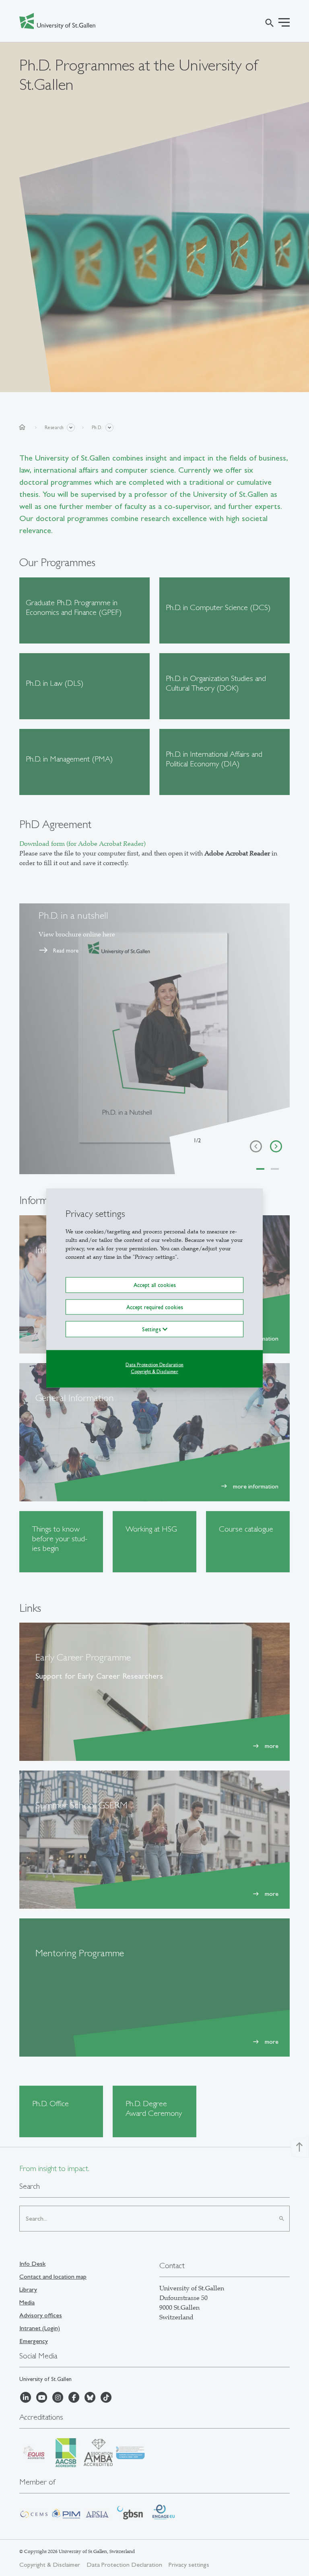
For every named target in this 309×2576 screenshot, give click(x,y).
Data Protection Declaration (154, 1364)
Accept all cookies (155, 1285)
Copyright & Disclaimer (154, 1371)
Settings (152, 1329)
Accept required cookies (155, 1307)
